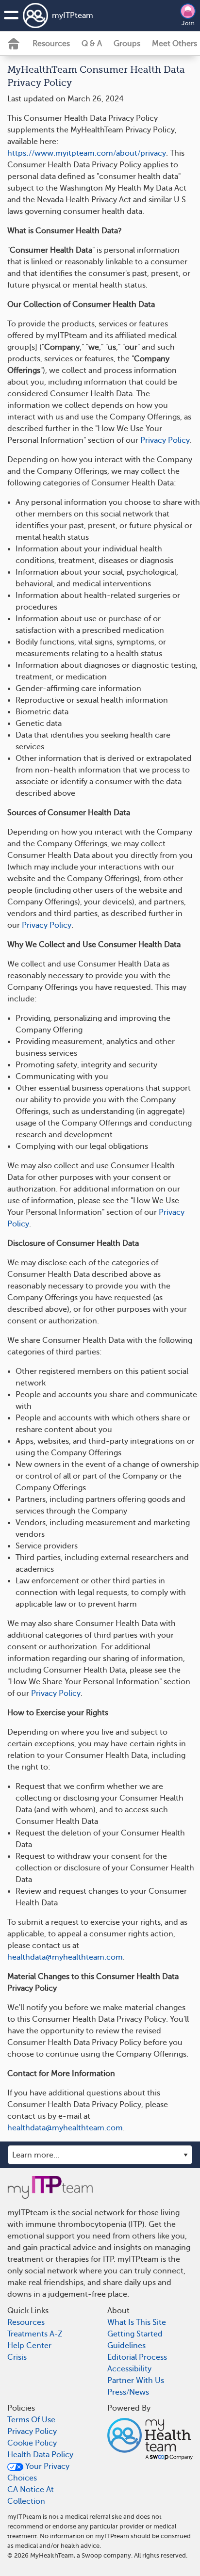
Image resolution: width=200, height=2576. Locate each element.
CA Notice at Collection (31, 2495)
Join (188, 23)
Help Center (29, 2346)
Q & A (92, 44)
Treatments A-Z (35, 2334)
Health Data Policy (40, 2455)
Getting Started (135, 2334)
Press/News (128, 2392)
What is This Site (137, 2322)
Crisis (17, 2357)
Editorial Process (137, 2357)
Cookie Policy (32, 2443)
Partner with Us (136, 2381)
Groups (127, 44)
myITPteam (73, 16)
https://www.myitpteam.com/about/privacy (87, 153)
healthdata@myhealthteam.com (65, 1957)
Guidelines (126, 2346)
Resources (51, 44)
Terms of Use (31, 2420)
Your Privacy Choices (38, 2472)
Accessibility (129, 2369)
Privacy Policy (165, 440)
